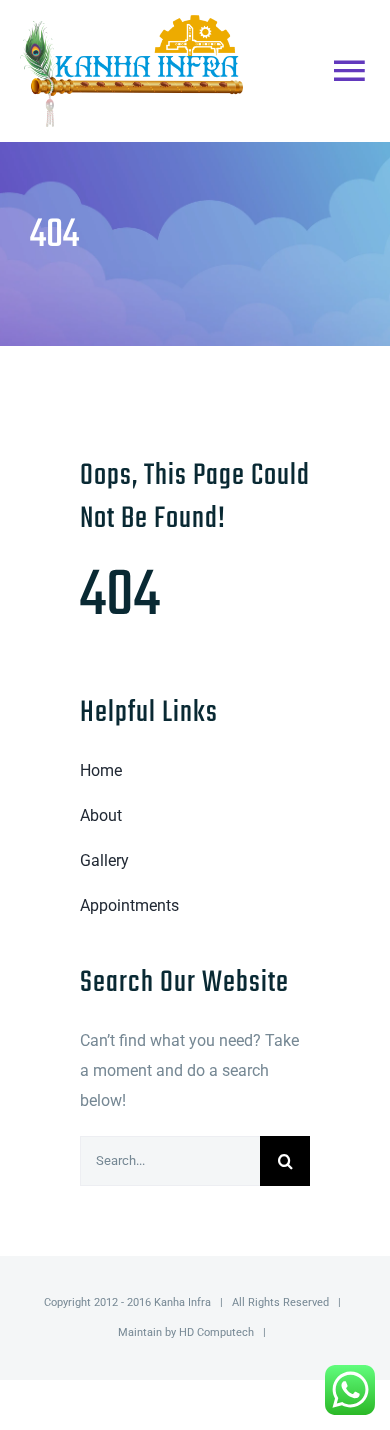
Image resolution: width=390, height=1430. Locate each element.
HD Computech (216, 1332)
